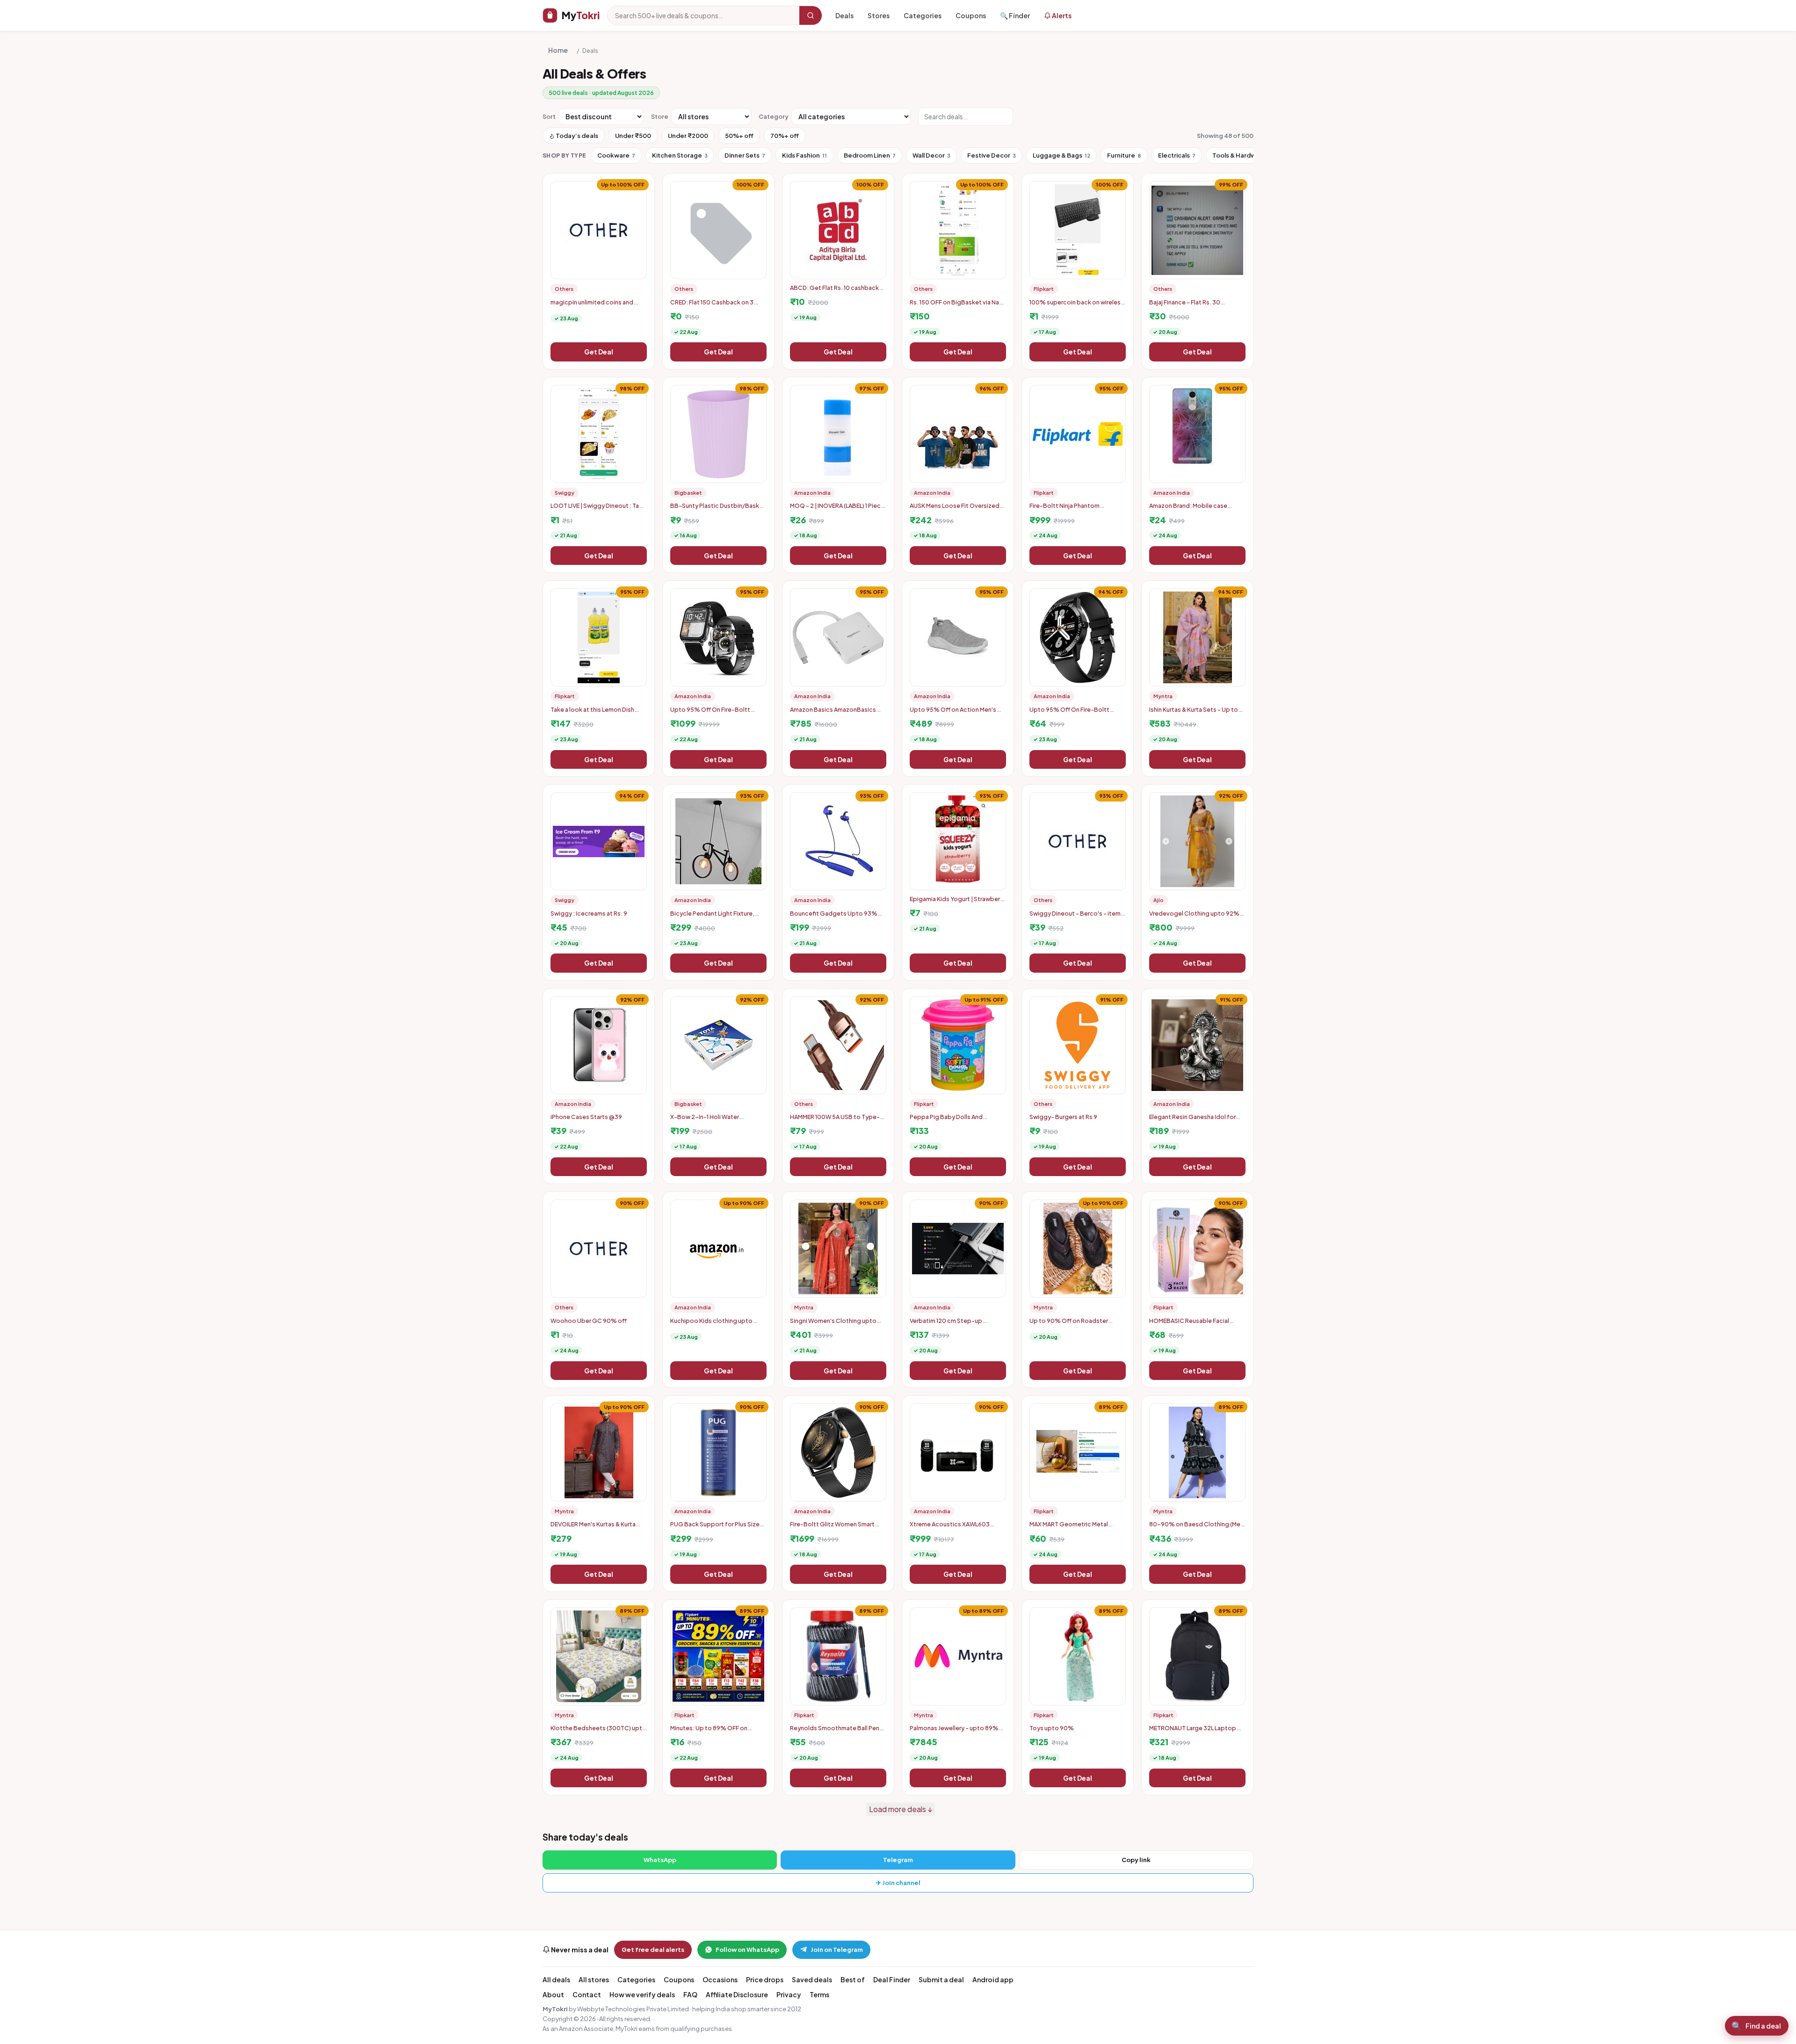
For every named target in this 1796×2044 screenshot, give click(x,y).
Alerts (1061, 15)
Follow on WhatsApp (747, 1950)
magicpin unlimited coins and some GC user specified (592, 306)
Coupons (971, 15)
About (553, 1994)
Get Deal (599, 352)
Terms (819, 1994)
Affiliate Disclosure (737, 1994)
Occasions (720, 1979)
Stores (879, 15)
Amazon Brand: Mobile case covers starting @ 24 (1188, 509)
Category (774, 116)
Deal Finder (892, 1979)
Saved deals (812, 1979)
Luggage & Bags (1061, 155)
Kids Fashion (804, 155)
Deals (844, 15)
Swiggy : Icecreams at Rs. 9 (589, 913)
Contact (587, 1994)
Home (558, 50)
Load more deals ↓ (901, 1809)
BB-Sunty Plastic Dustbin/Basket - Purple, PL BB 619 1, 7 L (718, 509)
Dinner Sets (745, 155)
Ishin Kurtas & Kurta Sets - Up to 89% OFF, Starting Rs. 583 (1194, 713)
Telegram (898, 1860)
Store (660, 116)
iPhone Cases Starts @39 (586, 1117)
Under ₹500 (633, 136)
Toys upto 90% (1052, 1728)
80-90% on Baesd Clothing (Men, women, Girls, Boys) (1197, 1528)
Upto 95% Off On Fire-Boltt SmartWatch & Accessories (1069, 713)
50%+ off (739, 136)
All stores (594, 1979)
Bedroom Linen (870, 155)
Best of (853, 1979)
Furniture (1124, 155)
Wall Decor (931, 155)
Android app (993, 1979)
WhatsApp (660, 1860)
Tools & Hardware (1242, 155)
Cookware (616, 155)
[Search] (811, 15)
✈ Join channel (898, 1883)
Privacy (789, 1994)
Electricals (1177, 155)
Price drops (765, 1979)
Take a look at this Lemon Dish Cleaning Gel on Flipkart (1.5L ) (592, 713)
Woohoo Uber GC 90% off (589, 1321)
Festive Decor (992, 155)
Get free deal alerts (653, 1950)
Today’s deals (576, 136)
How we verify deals (642, 1994)
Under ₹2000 (688, 136)
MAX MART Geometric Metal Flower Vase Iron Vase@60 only (1073, 1528)
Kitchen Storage (680, 155)
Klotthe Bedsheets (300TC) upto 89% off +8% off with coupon (598, 1732)
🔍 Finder (1015, 15)
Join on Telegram (837, 1950)
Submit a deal (941, 1979)
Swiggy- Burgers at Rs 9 (1063, 1117)
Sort (549, 116)
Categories (923, 15)
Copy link (1136, 1860)
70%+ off (785, 136)
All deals (556, 1979)
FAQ (690, 1994)
